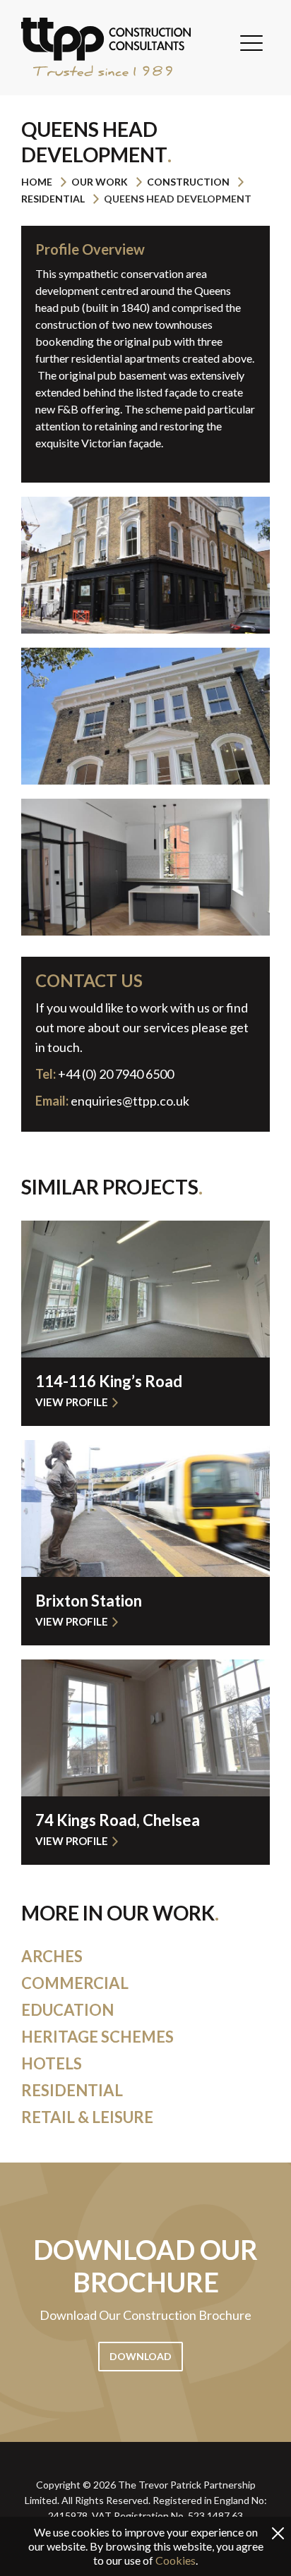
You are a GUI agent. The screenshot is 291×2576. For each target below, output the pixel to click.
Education (67, 2010)
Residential (53, 199)
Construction (188, 182)
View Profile (72, 1402)
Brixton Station (89, 1601)
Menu (251, 43)
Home (37, 182)
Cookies (176, 2560)
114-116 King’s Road (109, 1381)
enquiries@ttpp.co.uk (130, 1101)
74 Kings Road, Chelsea (118, 1820)
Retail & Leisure (87, 2117)
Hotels (52, 2063)
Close (278, 2533)
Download (141, 2356)
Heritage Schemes (97, 2037)
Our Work (100, 182)
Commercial (75, 1983)
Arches (52, 1956)
